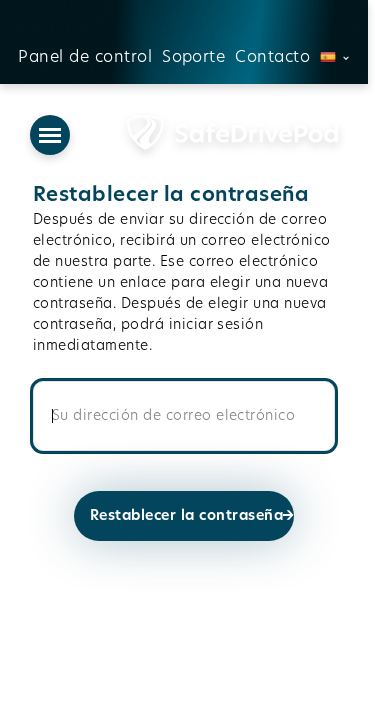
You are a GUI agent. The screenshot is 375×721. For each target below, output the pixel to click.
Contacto (272, 57)
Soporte (193, 57)
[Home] (204, 135)
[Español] (334, 57)
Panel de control (85, 57)
